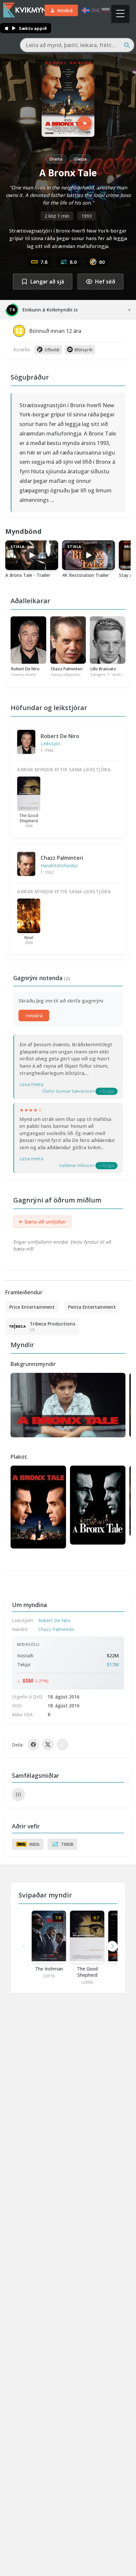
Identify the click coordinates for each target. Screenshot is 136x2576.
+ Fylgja (106, 1091)
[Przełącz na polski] (106, 10)
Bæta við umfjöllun (42, 1222)
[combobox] (77, 45)
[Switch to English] (96, 10)
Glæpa (80, 159)
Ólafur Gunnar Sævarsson (68, 1091)
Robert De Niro (60, 736)
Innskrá (34, 1016)
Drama (56, 159)
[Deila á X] (48, 1745)
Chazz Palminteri (62, 858)
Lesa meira (31, 1084)
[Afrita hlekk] (62, 1745)
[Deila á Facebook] (33, 1745)
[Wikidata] (18, 1795)
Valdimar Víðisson (77, 1165)
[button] (112, 1946)
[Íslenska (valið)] (86, 10)
